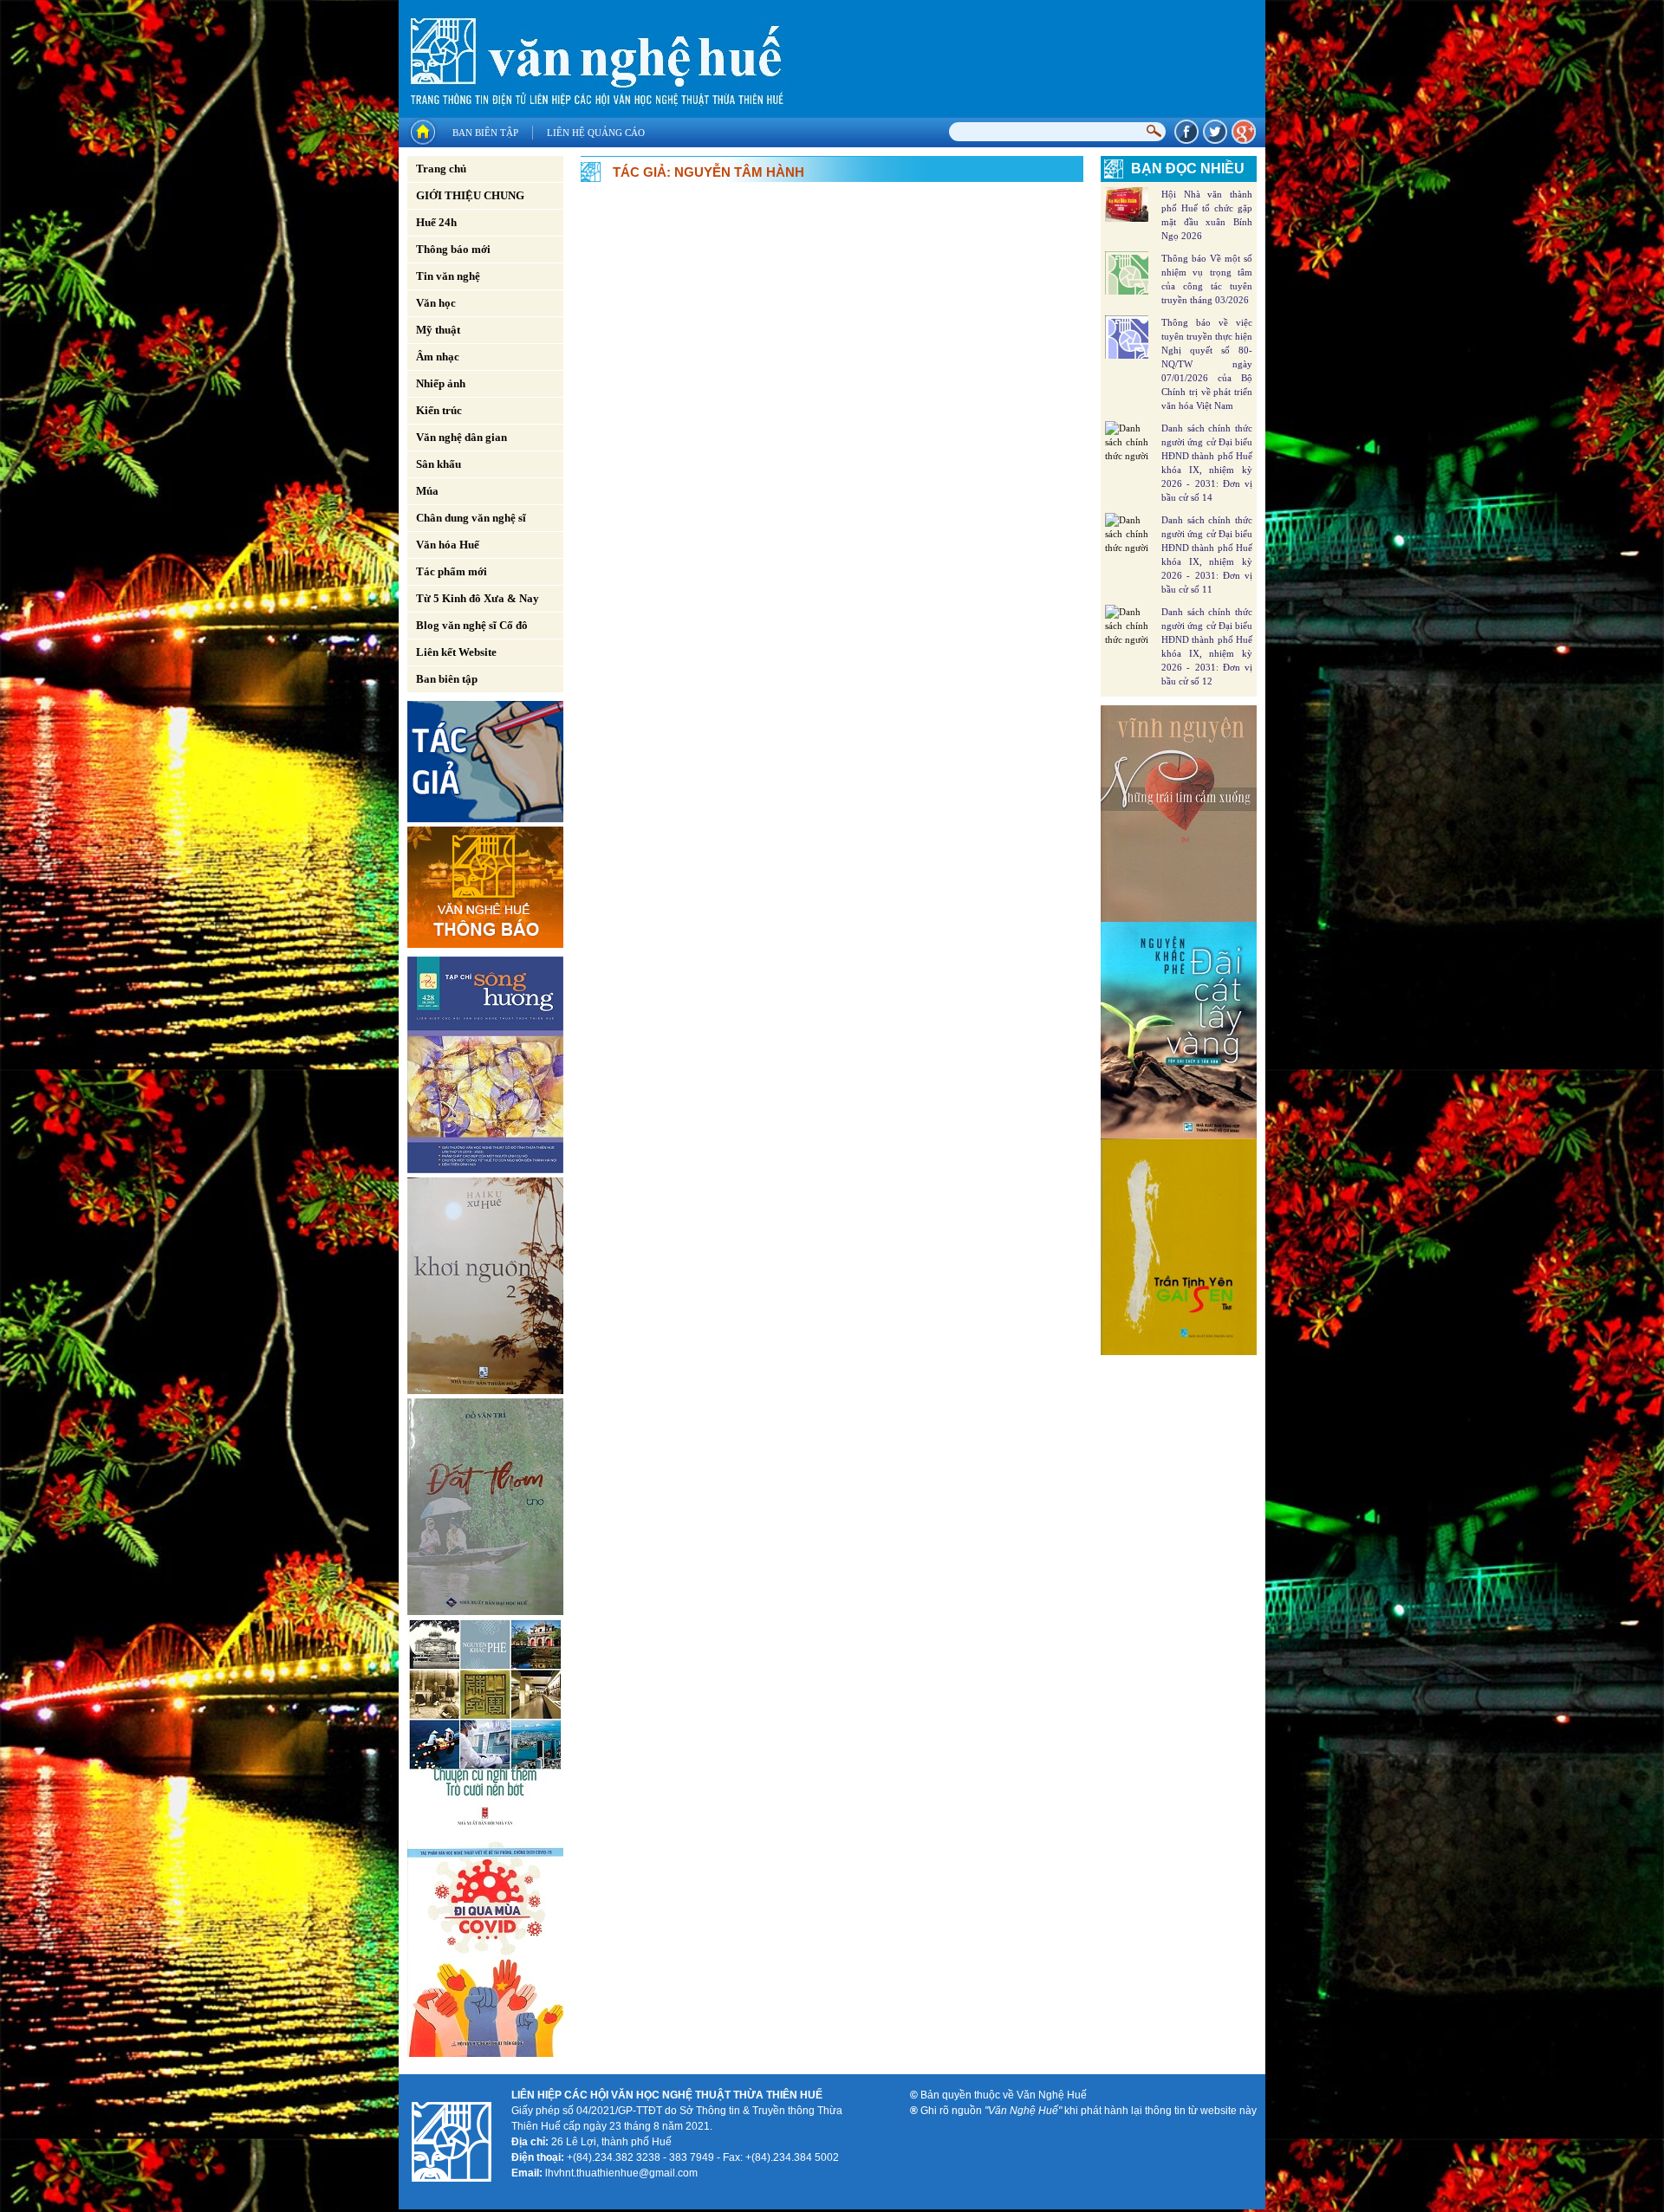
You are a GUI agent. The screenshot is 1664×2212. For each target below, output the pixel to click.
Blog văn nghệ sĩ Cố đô (472, 625)
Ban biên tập (485, 133)
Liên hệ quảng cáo (596, 133)
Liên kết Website (456, 652)
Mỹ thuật (438, 330)
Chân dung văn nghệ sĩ (471, 518)
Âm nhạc (438, 357)
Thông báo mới (453, 249)
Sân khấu (439, 464)
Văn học (436, 303)
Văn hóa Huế (448, 545)
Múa (427, 491)
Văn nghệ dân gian (461, 437)
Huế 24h (436, 222)
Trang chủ (441, 169)
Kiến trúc (439, 410)
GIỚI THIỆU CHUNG (470, 195)
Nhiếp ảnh (441, 383)
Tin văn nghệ (448, 276)
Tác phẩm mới (452, 571)
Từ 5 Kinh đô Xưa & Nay (478, 598)
